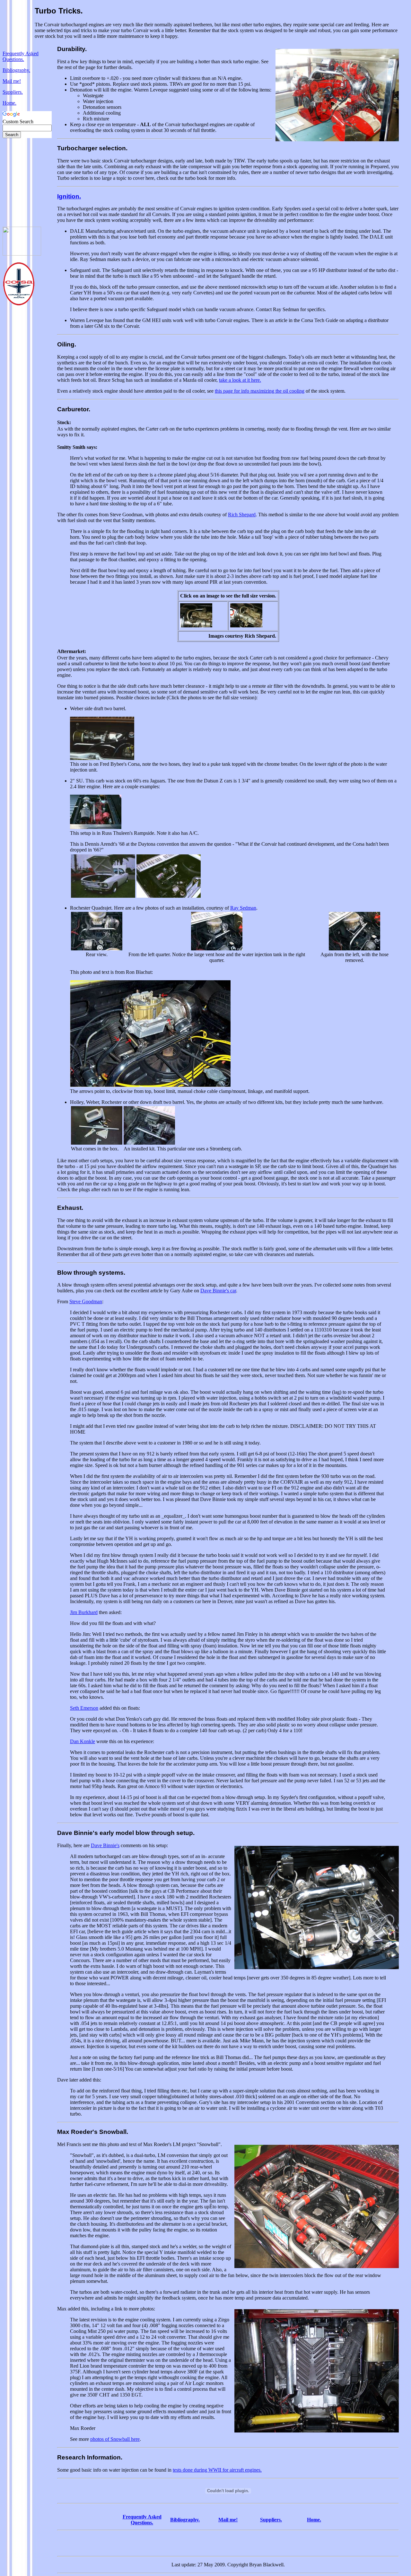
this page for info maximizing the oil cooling (260, 391)
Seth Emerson (84, 1708)
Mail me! (12, 81)
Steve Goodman (86, 1301)
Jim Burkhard (84, 1612)
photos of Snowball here (115, 2439)
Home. (9, 103)
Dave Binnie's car (218, 1291)
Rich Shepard (242, 515)
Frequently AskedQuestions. (21, 56)
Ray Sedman (243, 908)
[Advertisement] (22, 182)
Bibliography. (16, 70)
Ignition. (69, 196)
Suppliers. (13, 92)
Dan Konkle (83, 1741)
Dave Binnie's (105, 1845)
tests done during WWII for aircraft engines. (217, 2470)
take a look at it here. (240, 380)
